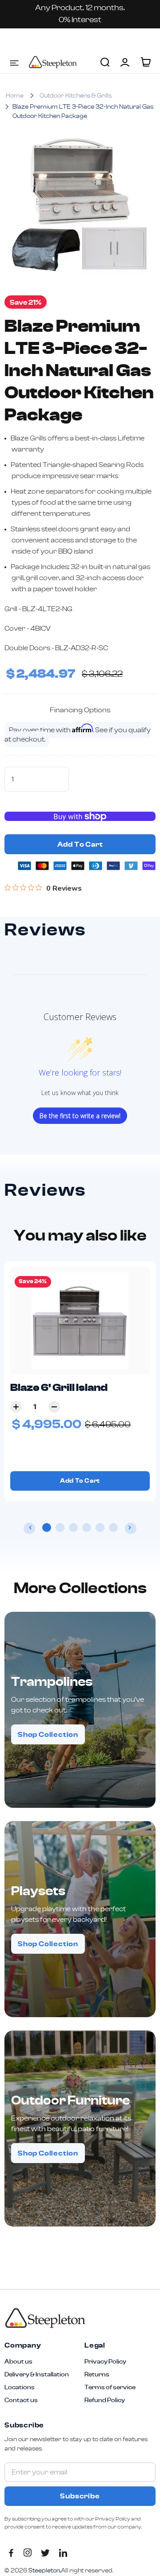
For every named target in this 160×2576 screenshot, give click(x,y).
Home (15, 96)
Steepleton (53, 62)
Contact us (21, 2400)
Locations (20, 2388)
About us (18, 2362)
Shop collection (48, 1735)
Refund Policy (105, 2400)
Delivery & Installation (37, 2375)
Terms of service (110, 2388)
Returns (97, 2375)
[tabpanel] (80, 1381)
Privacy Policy (105, 2362)
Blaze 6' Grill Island (59, 1388)
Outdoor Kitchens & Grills (76, 96)
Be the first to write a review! (80, 1116)
